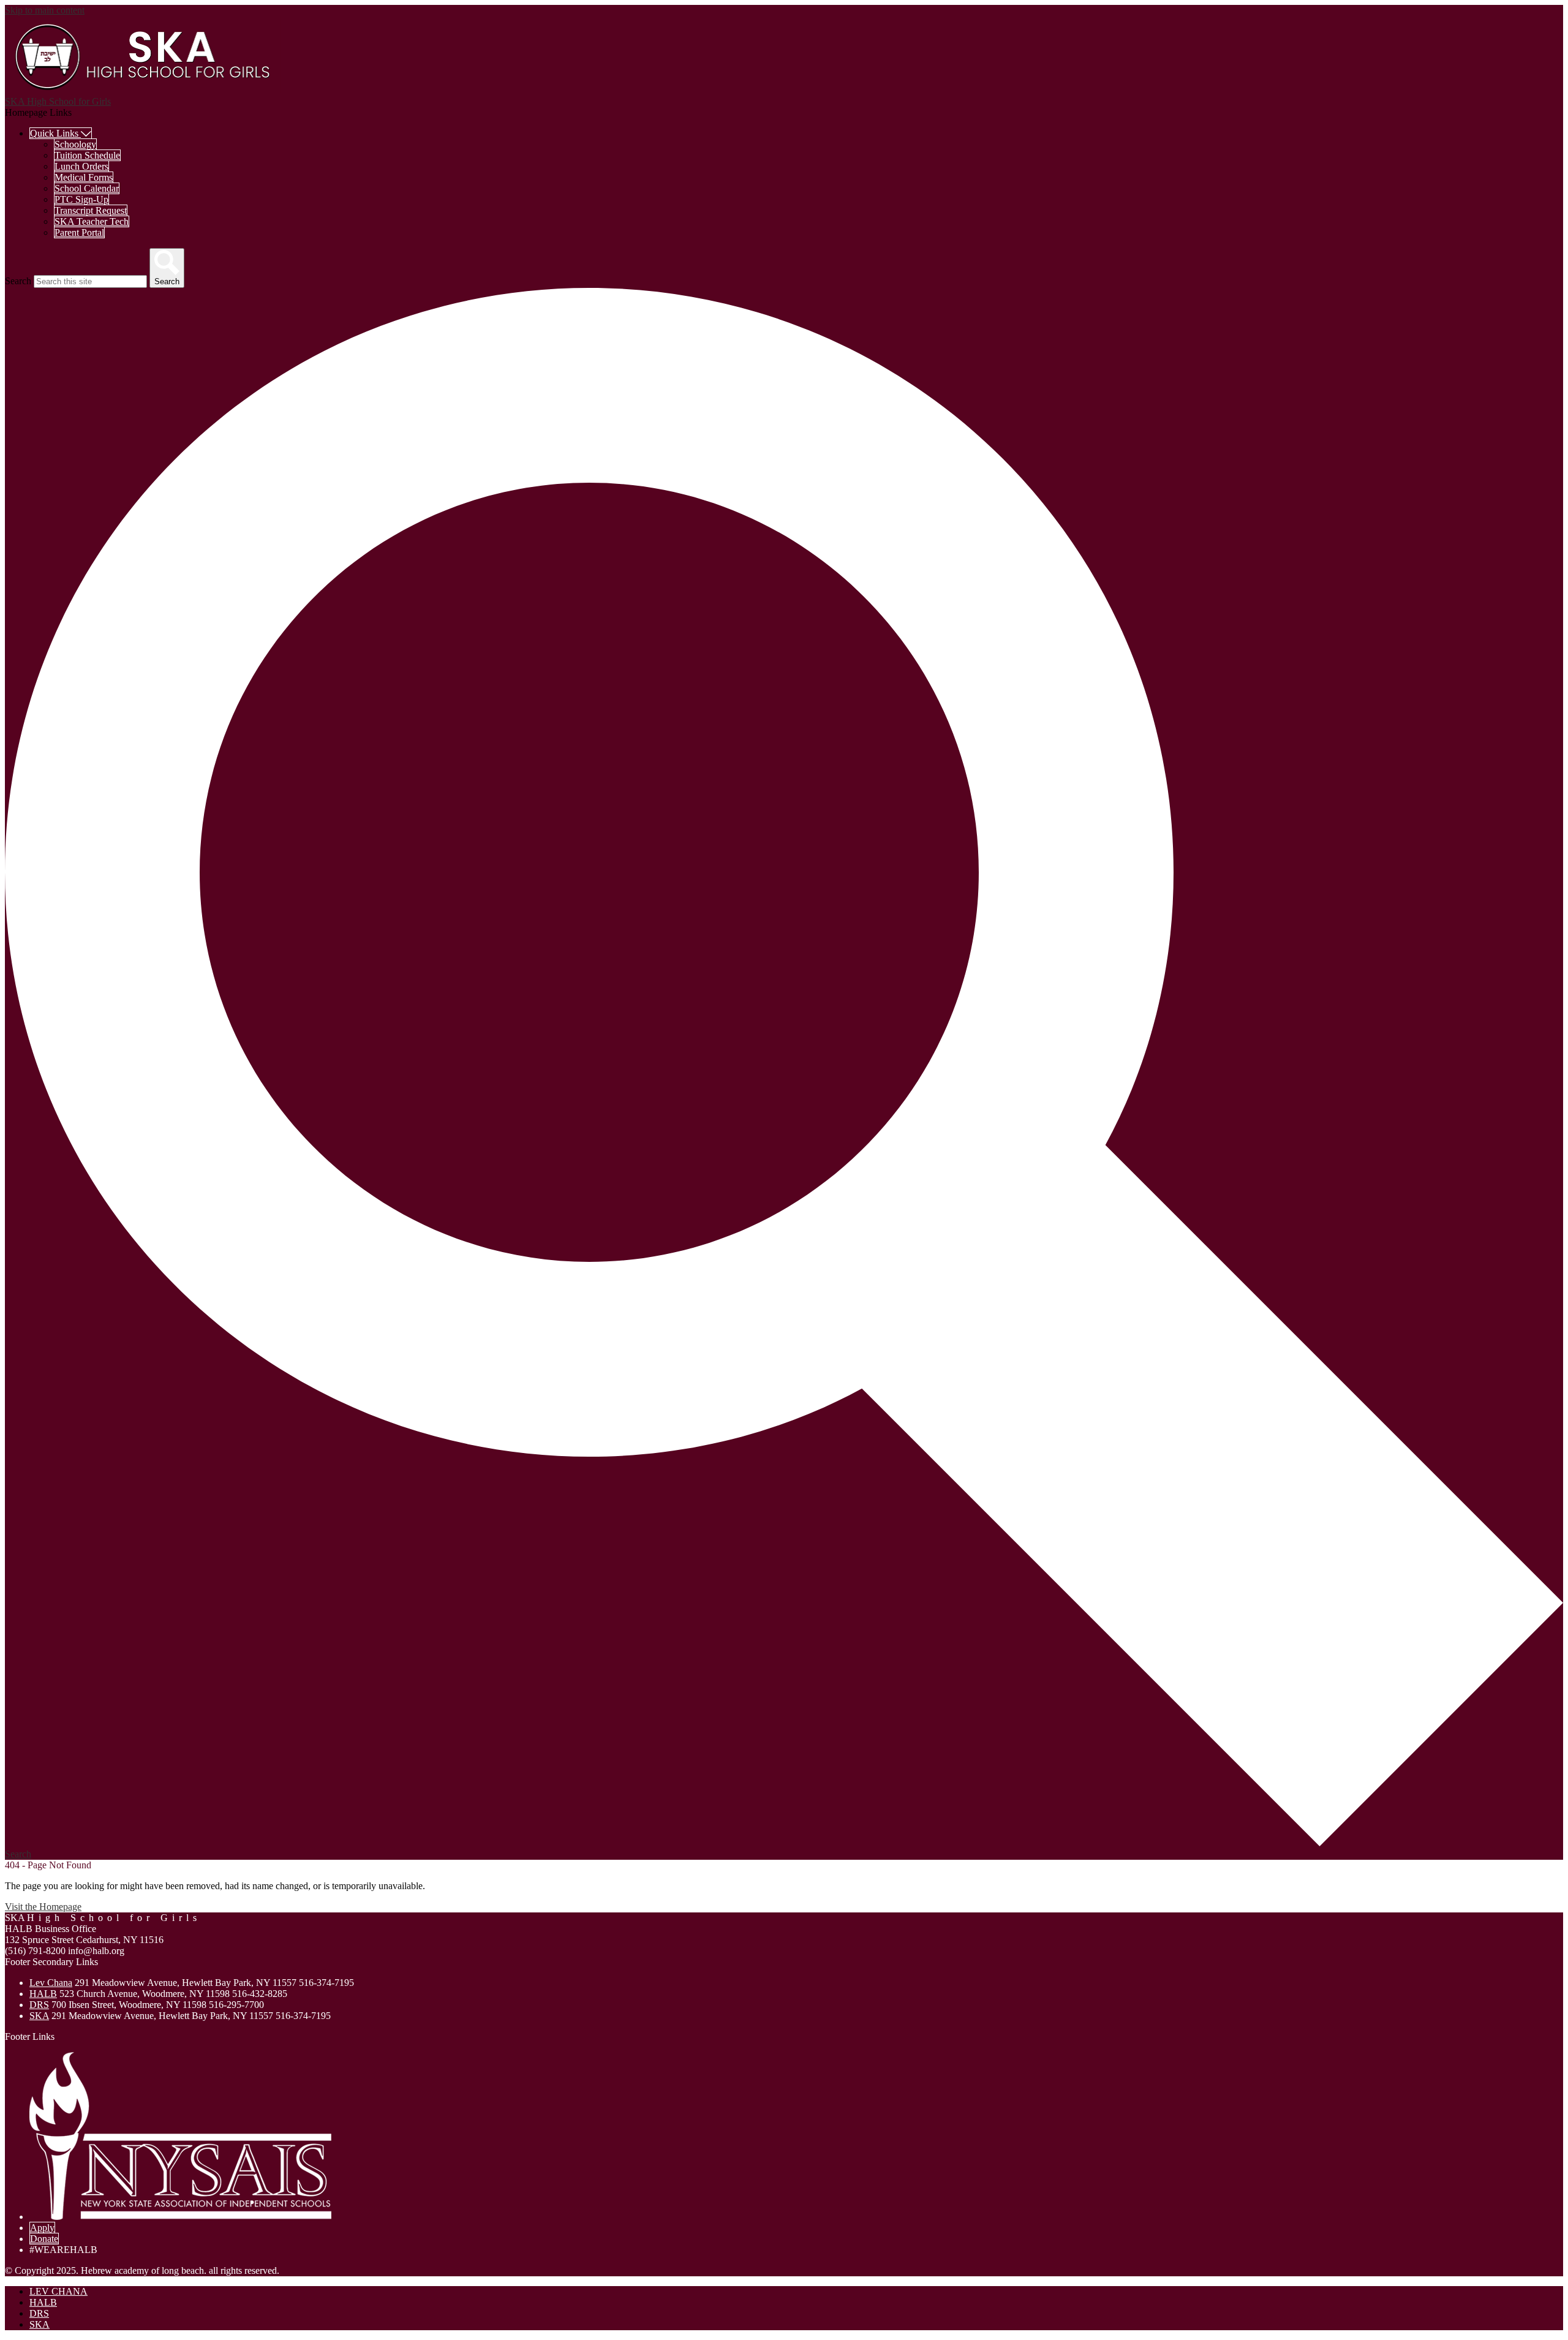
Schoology (75, 144)
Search (18, 281)
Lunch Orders (81, 166)
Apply (42, 2228)
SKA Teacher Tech (92, 221)
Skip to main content (45, 10)
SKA (39, 2016)
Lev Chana (51, 1983)
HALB (43, 1994)
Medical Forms (84, 177)
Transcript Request (91, 210)
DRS (39, 2005)
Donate (44, 2239)
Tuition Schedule (87, 155)
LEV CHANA (58, 2291)
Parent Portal (79, 232)
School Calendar (87, 188)
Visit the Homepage (43, 1907)
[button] (61, 133)
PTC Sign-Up (81, 199)
